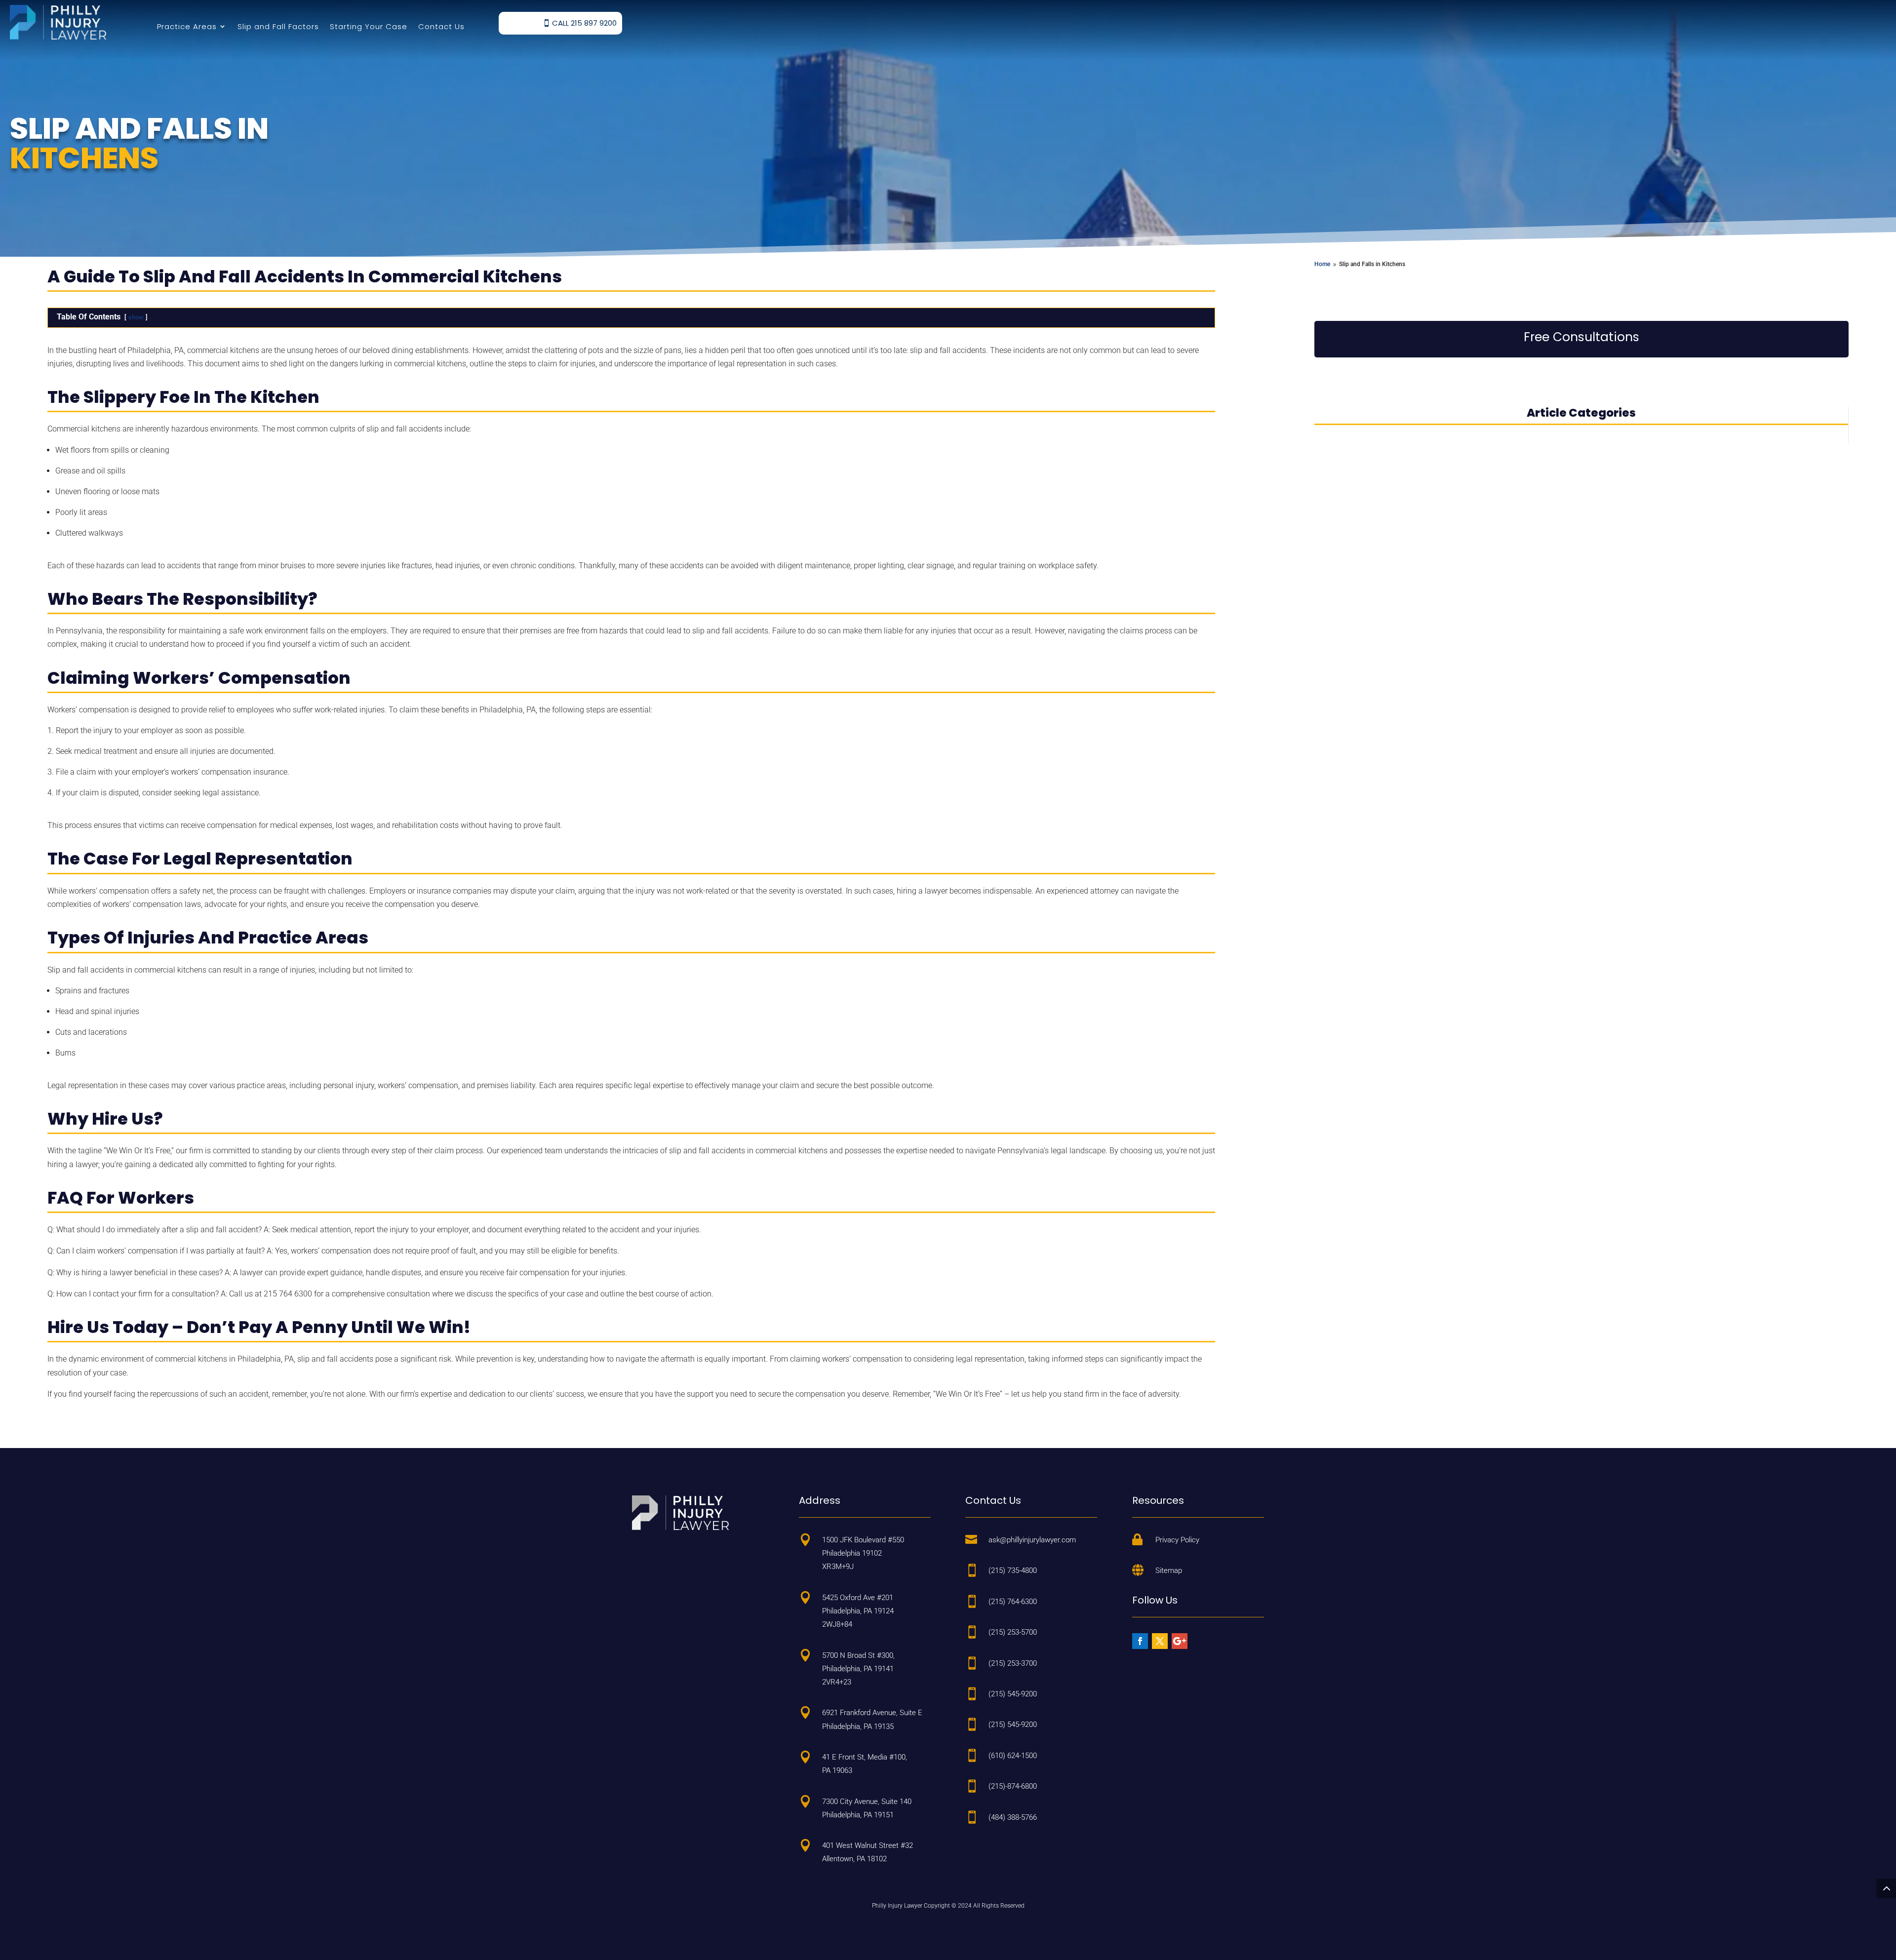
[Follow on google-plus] (1180, 1641)
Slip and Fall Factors (278, 26)
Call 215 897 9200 (584, 23)
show (136, 317)
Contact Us (441, 26)
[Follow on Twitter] (1160, 1641)
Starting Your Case (369, 26)
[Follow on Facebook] (1140, 1641)
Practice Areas (187, 26)
